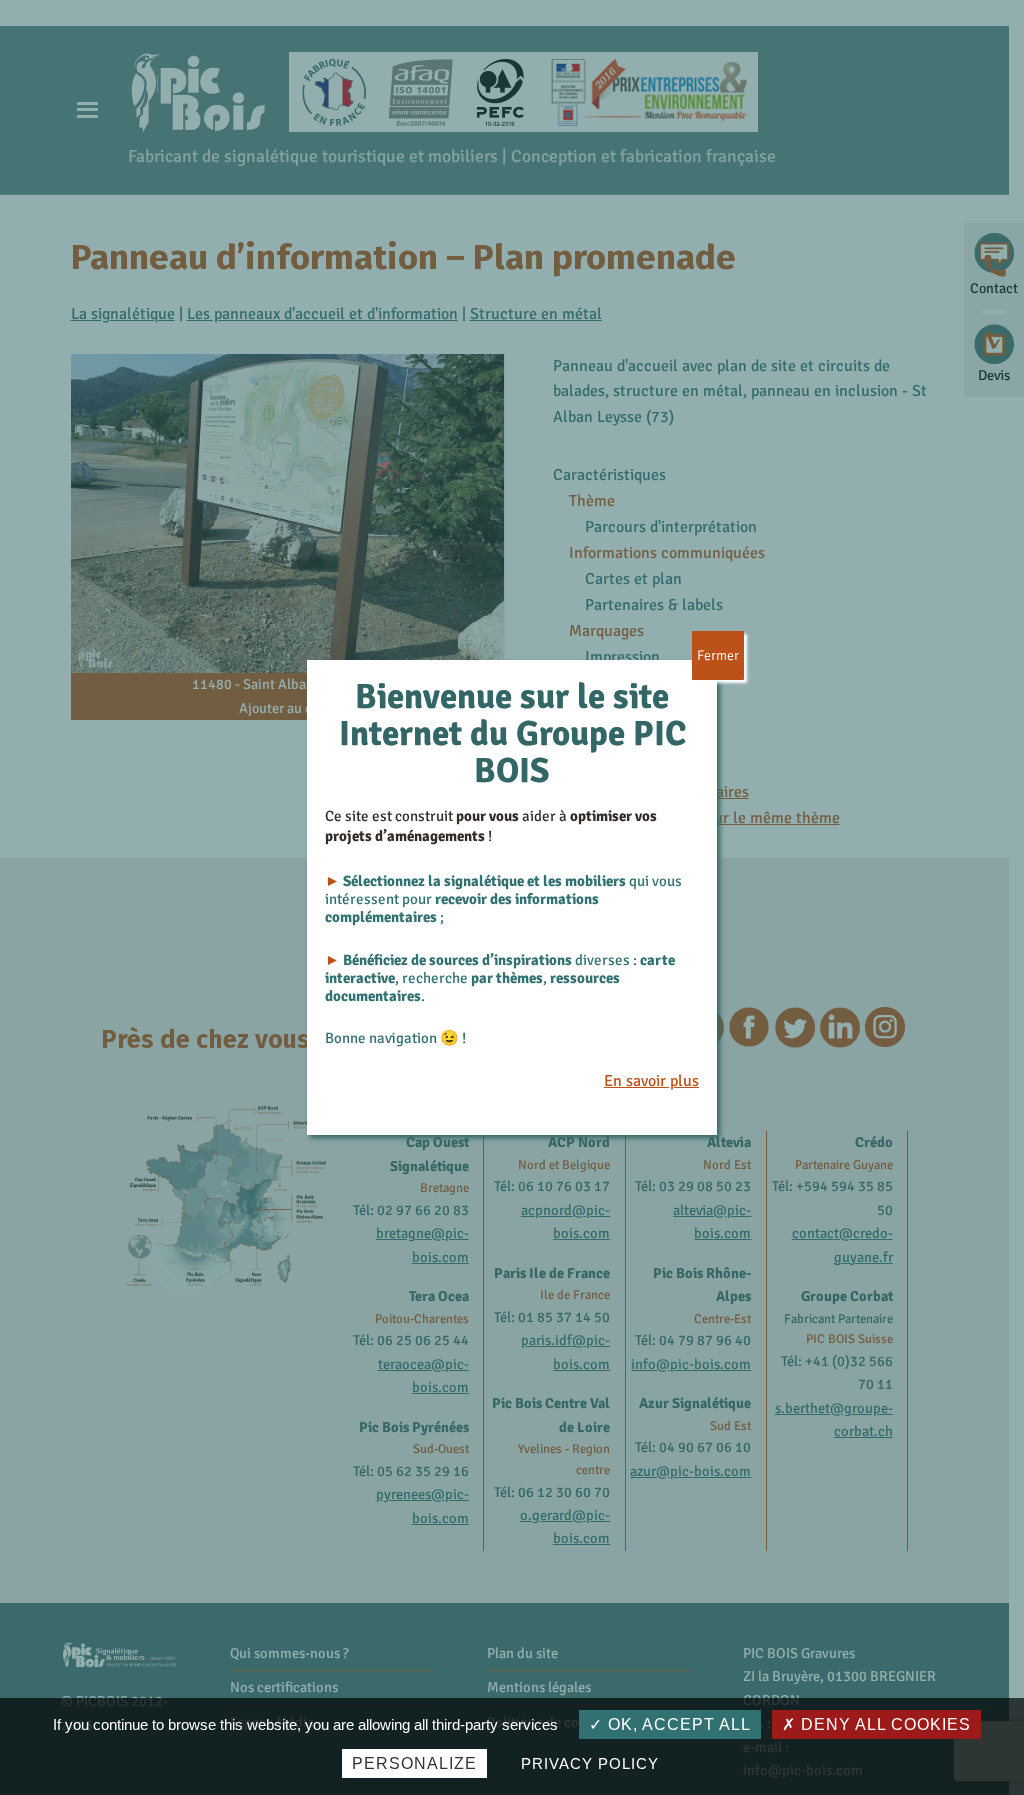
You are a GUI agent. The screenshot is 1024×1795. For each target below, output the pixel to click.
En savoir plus (651, 1081)
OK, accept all (677, 1724)
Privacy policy (589, 1763)
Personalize (414, 1763)
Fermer (718, 655)
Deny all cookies (883, 1724)
